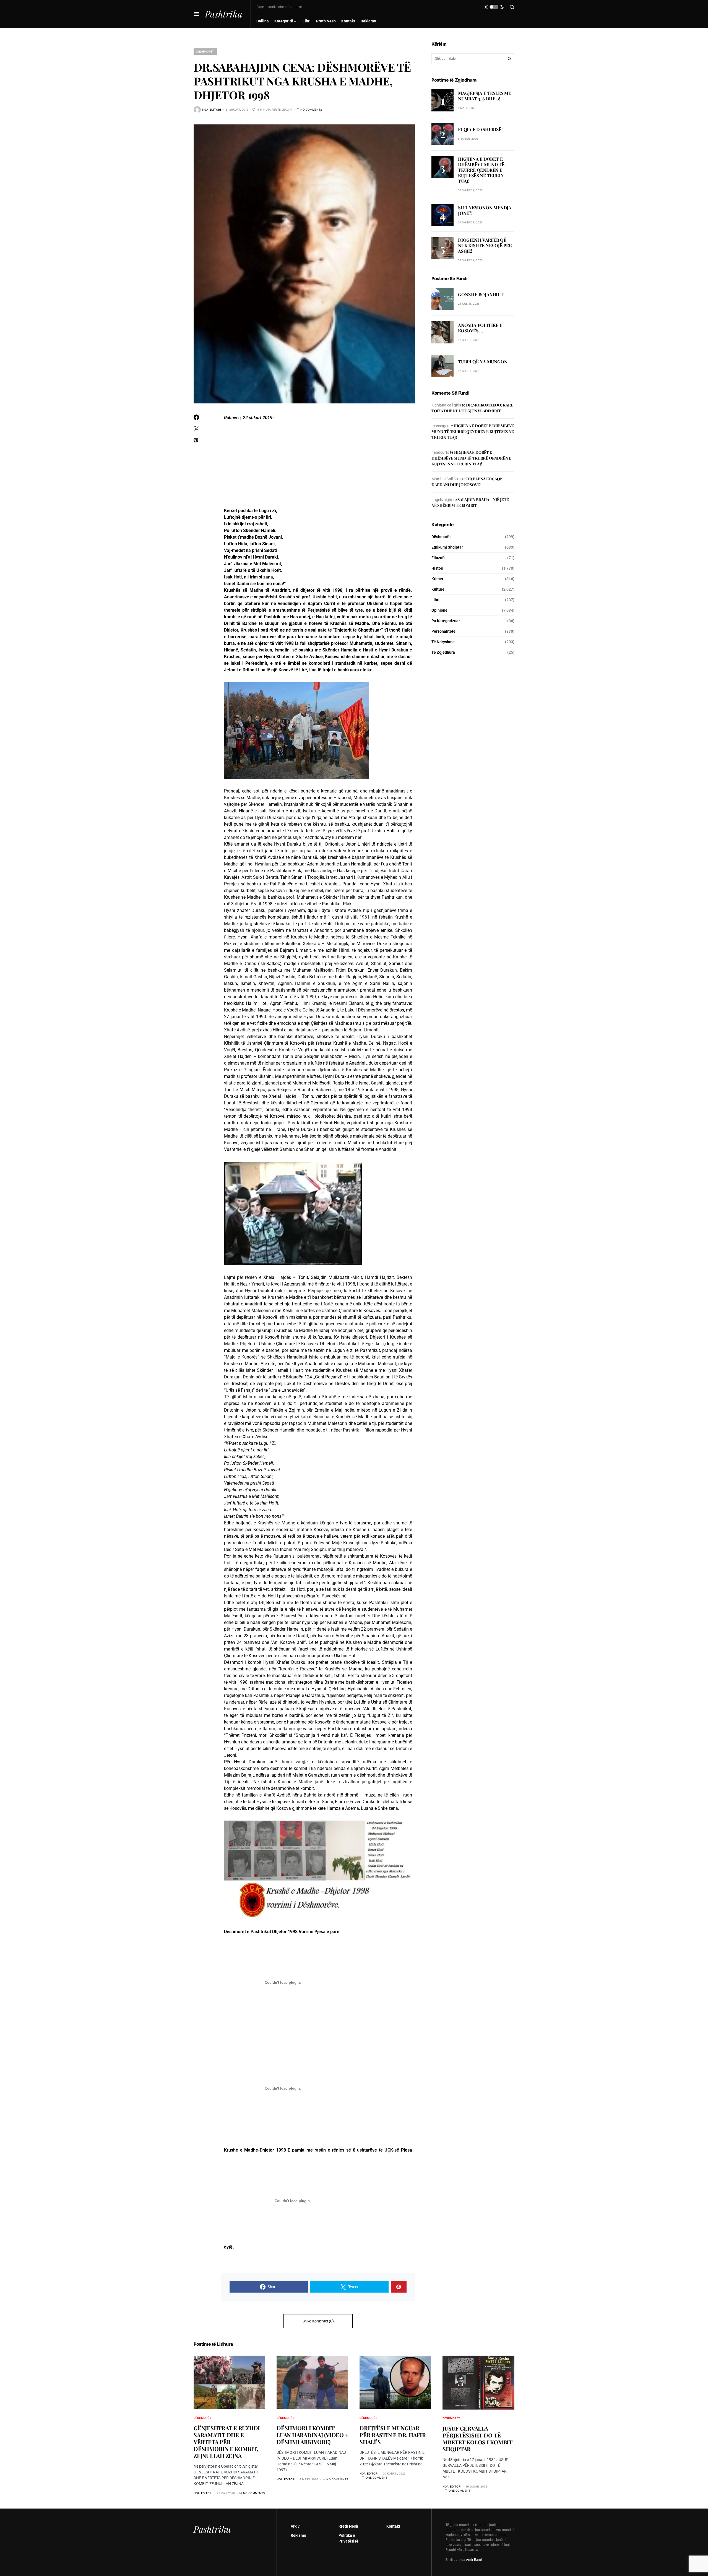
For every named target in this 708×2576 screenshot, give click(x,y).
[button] (196, 14)
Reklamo (298, 2535)
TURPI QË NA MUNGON (483, 362)
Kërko (509, 59)
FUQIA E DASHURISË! (480, 129)
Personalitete (443, 631)
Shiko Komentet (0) (318, 2321)
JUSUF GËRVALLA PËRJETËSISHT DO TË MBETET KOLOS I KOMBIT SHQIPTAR (477, 2439)
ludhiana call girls (446, 405)
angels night (442, 500)
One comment (376, 2478)
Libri (435, 600)
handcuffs (440, 452)
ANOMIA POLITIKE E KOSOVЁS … (480, 328)
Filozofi (438, 558)
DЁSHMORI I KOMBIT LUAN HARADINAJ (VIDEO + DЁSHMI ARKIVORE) (312, 2435)
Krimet (437, 579)
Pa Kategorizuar (446, 621)
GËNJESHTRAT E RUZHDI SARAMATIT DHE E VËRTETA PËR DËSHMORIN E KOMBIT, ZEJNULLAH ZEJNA (227, 2442)
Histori (437, 568)
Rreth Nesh (348, 2526)
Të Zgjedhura (443, 652)
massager (440, 426)
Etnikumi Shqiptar (447, 547)
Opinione (439, 610)
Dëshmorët (205, 51)
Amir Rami (474, 2560)
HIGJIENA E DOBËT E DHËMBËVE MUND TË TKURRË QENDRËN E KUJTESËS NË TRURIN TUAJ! (481, 170)
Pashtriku (224, 14)
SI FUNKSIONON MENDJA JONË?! (485, 211)
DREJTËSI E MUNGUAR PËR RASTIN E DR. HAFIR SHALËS (393, 2435)
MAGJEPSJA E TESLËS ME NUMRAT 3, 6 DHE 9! (485, 96)
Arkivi (296, 2526)
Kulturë (438, 589)
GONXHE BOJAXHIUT (481, 295)
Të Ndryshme (443, 642)
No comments (311, 109)
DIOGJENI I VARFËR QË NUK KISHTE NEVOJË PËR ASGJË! (485, 245)
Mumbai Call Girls (446, 479)
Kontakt (393, 2526)
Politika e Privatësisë (348, 2538)
